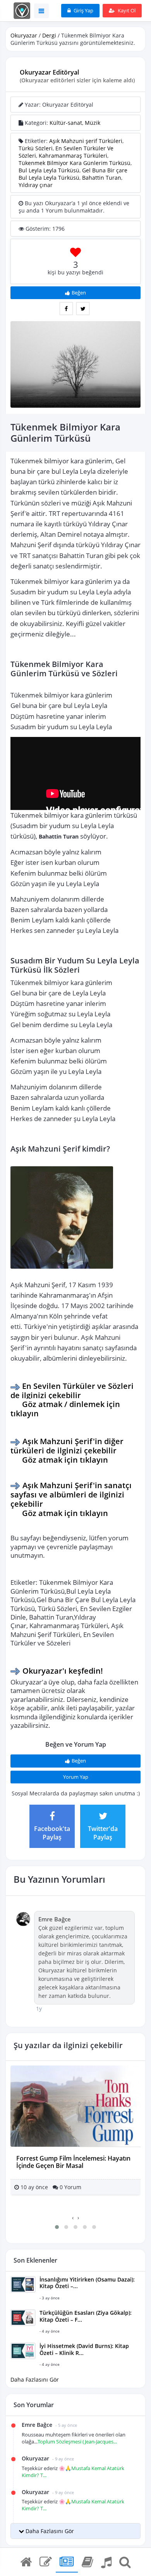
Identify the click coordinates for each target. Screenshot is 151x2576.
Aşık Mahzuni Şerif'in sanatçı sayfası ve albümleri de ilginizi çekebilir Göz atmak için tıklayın (72, 1499)
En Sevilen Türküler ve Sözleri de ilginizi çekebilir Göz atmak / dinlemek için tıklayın (73, 1399)
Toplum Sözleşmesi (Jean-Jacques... (77, 2442)
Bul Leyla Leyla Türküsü (49, 170)
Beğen (79, 293)
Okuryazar (24, 35)
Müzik (93, 123)
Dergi (49, 35)
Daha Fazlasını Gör (35, 2379)
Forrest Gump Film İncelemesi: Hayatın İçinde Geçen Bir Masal (73, 2162)
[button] (57, 2227)
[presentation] (73, 2218)
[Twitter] (83, 309)
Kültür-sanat (66, 123)
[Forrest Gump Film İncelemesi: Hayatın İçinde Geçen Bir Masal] (75, 2106)
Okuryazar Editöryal (49, 72)
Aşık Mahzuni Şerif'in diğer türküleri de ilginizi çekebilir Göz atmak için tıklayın (68, 1450)
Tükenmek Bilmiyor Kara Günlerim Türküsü (75, 163)
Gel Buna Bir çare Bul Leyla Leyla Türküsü (73, 174)
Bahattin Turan (102, 178)
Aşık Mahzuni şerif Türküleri (86, 141)
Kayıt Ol (126, 10)
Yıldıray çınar (36, 185)
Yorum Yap (76, 1777)
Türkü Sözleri (36, 148)
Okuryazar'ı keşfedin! (63, 1671)
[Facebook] (66, 309)
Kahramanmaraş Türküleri (73, 156)
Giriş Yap (83, 10)
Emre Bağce (55, 1919)
